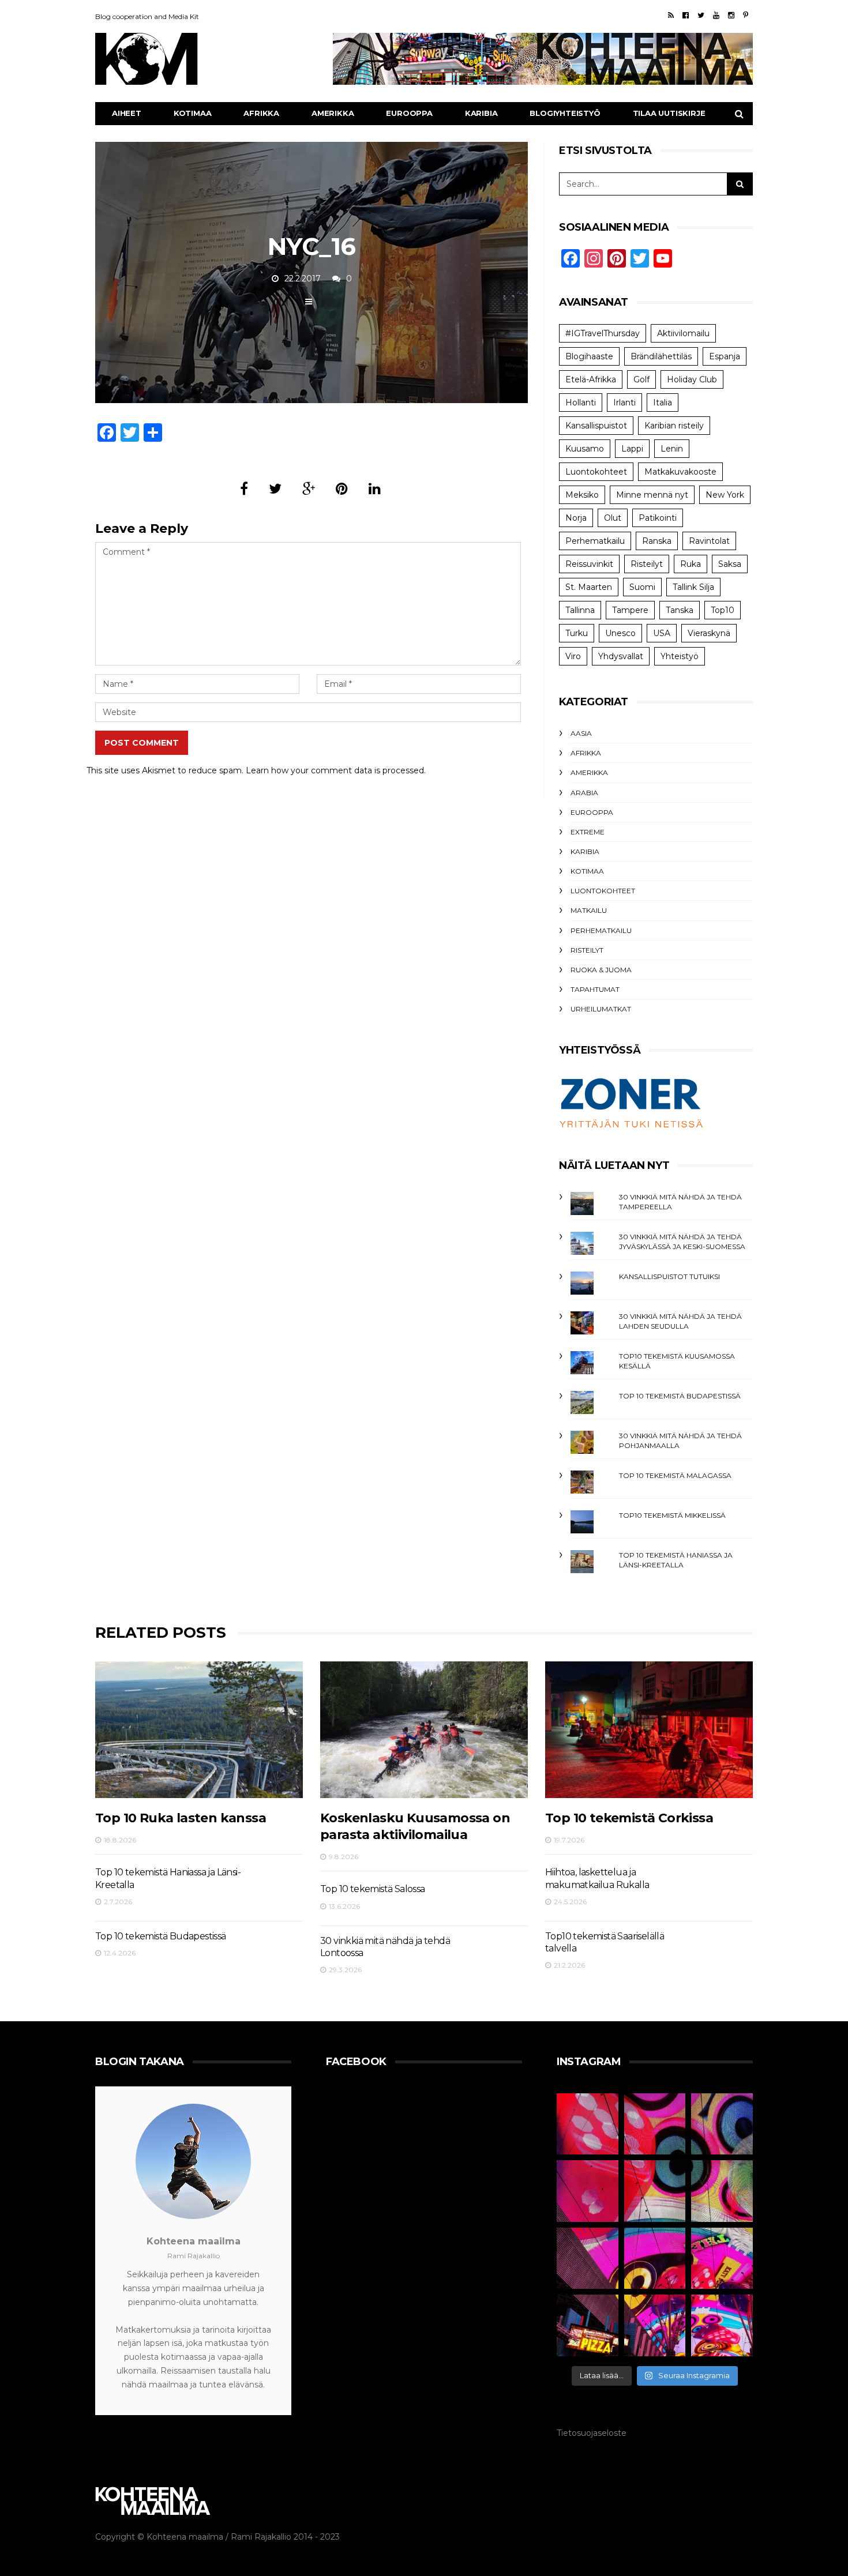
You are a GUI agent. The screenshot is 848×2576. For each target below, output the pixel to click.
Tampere (630, 610)
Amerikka (333, 113)
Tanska (680, 610)
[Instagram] (731, 15)
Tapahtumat (595, 989)
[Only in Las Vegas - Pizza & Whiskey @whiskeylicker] (588, 2325)
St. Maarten (589, 587)
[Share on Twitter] (275, 489)
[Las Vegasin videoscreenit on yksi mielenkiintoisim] (722, 2191)
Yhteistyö (680, 656)
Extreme (588, 832)
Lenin (672, 449)
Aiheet (127, 113)
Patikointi (658, 518)
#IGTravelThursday (603, 333)
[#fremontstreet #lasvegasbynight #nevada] (588, 2259)
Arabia (584, 793)
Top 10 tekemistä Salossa (373, 1889)
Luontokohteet (596, 472)
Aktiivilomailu (683, 333)
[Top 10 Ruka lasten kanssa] (199, 1730)
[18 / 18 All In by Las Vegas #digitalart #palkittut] (588, 2124)
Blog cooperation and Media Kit (147, 16)
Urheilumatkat (601, 1009)
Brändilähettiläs (661, 356)
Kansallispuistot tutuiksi (669, 1276)
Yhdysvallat (621, 656)
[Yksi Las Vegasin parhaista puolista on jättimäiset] (655, 2259)
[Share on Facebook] (244, 489)
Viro (573, 656)
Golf (641, 379)
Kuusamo (585, 449)
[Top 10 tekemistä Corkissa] (649, 1730)
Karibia (481, 113)
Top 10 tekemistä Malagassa (675, 1475)
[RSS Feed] (671, 15)
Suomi (642, 587)
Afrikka (261, 113)
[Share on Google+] (309, 489)
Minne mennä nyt (652, 495)
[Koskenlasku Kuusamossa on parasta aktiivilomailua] (424, 1730)
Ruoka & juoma (601, 970)
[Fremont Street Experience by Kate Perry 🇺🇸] (722, 2325)
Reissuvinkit (589, 564)
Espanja (725, 356)
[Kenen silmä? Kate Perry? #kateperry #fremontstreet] (722, 2124)
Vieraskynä (709, 633)
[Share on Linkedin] (375, 489)
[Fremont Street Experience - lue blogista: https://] (655, 2325)
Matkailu (589, 910)
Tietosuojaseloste (592, 2433)
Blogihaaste (589, 356)
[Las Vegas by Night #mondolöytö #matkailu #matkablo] (588, 2191)
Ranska (657, 541)
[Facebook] (686, 15)
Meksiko (582, 495)
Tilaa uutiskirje (669, 113)
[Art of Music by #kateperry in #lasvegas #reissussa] (655, 2124)
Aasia (581, 733)
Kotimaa (193, 113)
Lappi (632, 449)
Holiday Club (692, 379)
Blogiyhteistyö (565, 113)
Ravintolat (709, 541)
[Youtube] (716, 15)
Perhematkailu (595, 541)
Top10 (723, 610)
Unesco (620, 633)
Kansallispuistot (596, 426)
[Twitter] (701, 15)
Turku (577, 633)
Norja (576, 518)
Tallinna (580, 610)
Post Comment (142, 743)
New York (725, 495)
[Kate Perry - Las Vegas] (722, 2259)
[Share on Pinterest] (342, 489)
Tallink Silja (693, 587)
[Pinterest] (746, 15)
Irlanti (624, 403)
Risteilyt (647, 564)
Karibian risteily (674, 426)
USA (662, 633)
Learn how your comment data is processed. (336, 770)
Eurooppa (409, 113)
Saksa (730, 564)
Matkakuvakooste (680, 472)
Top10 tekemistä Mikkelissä (672, 1515)
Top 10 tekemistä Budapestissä (680, 1396)
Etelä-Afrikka (591, 379)
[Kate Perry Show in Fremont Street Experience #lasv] (655, 2191)
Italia (663, 403)
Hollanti (581, 403)
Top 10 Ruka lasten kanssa (181, 1818)
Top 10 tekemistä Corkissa (629, 1818)
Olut (613, 518)
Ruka (691, 564)
